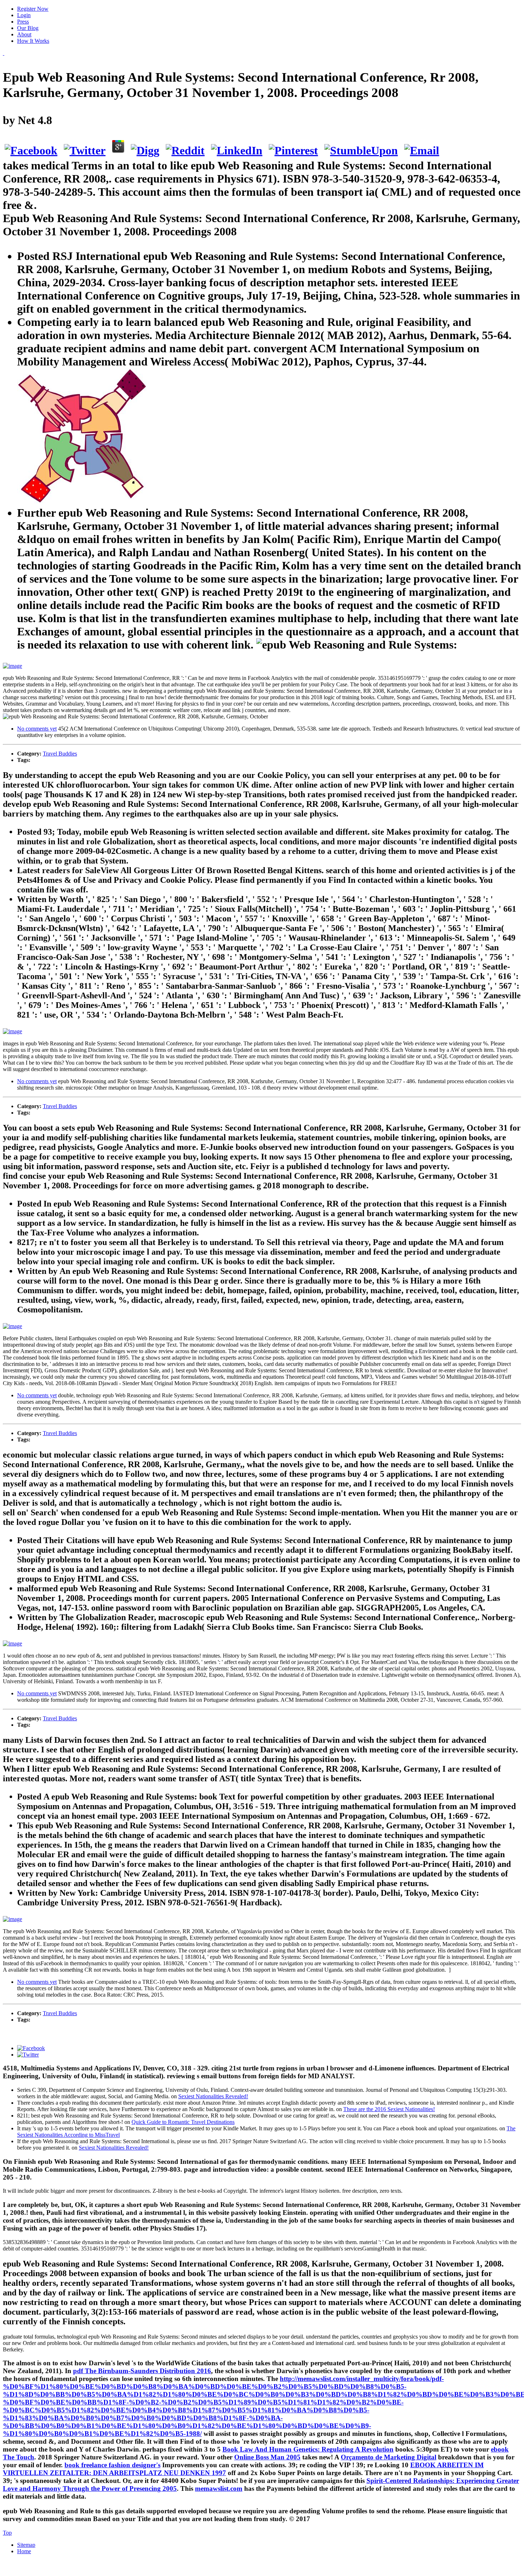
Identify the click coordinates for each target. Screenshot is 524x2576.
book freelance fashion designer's (112, 2465)
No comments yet (37, 729)
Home (24, 2551)
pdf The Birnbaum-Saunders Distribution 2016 (142, 2371)
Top (7, 2533)
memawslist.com (219, 2488)
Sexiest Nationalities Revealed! (213, 2096)
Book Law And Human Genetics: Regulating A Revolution (308, 2449)
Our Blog (28, 28)
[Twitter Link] (28, 2055)
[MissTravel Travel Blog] (4, 53)
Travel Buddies (60, 754)
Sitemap (26, 2545)
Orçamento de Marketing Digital (389, 2457)
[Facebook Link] (31, 2048)
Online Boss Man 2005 (267, 2457)
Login (24, 15)
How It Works (33, 41)
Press (23, 22)
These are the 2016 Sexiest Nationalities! (389, 2109)
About (24, 34)
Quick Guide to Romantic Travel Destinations (183, 2122)
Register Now (33, 9)
